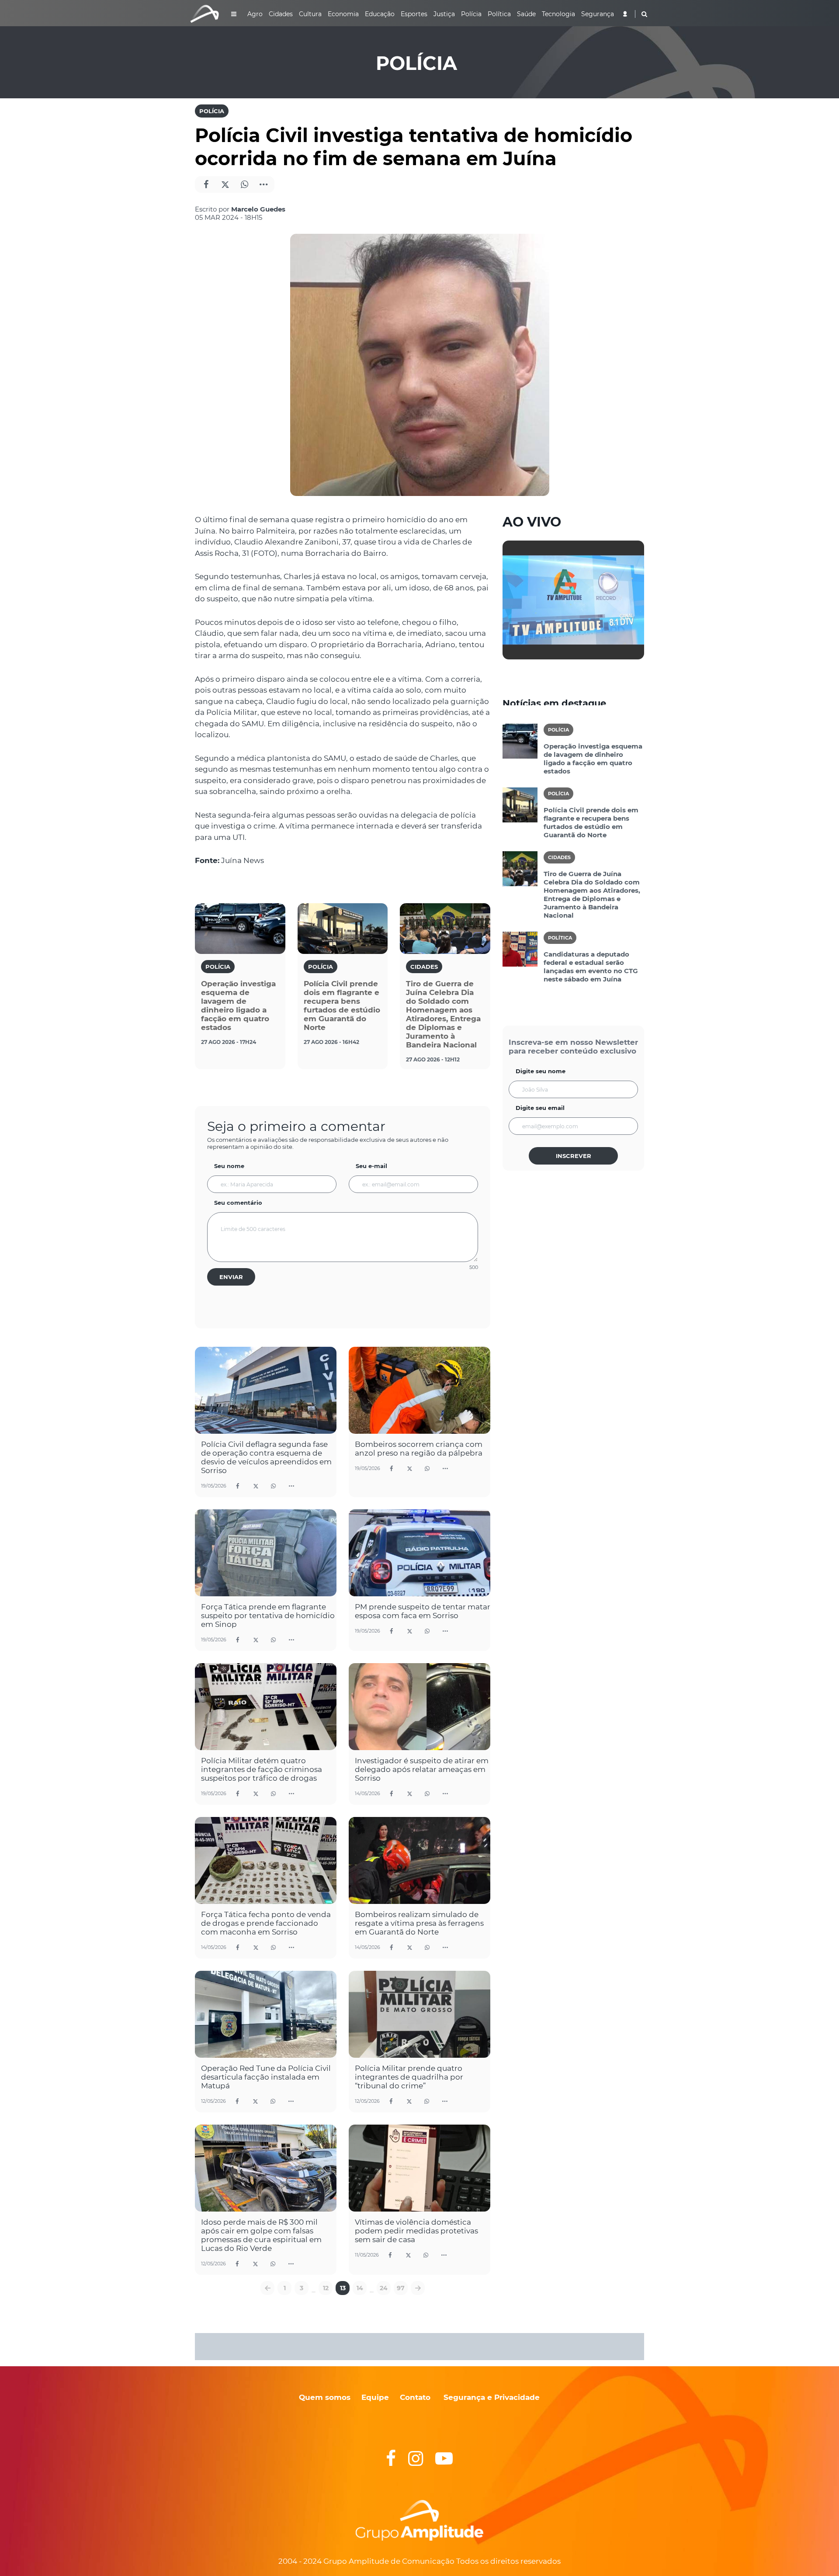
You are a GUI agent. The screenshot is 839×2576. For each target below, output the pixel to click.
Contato (415, 2397)
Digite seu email (540, 1108)
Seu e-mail (371, 1166)
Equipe (374, 2397)
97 (401, 2288)
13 (343, 2288)
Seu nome (229, 1166)
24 (384, 2288)
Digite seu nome (541, 1071)
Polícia (212, 111)
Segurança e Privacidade (492, 2397)
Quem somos (325, 2397)
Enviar (231, 1277)
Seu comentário (238, 1203)
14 (360, 2288)
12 (326, 2288)
